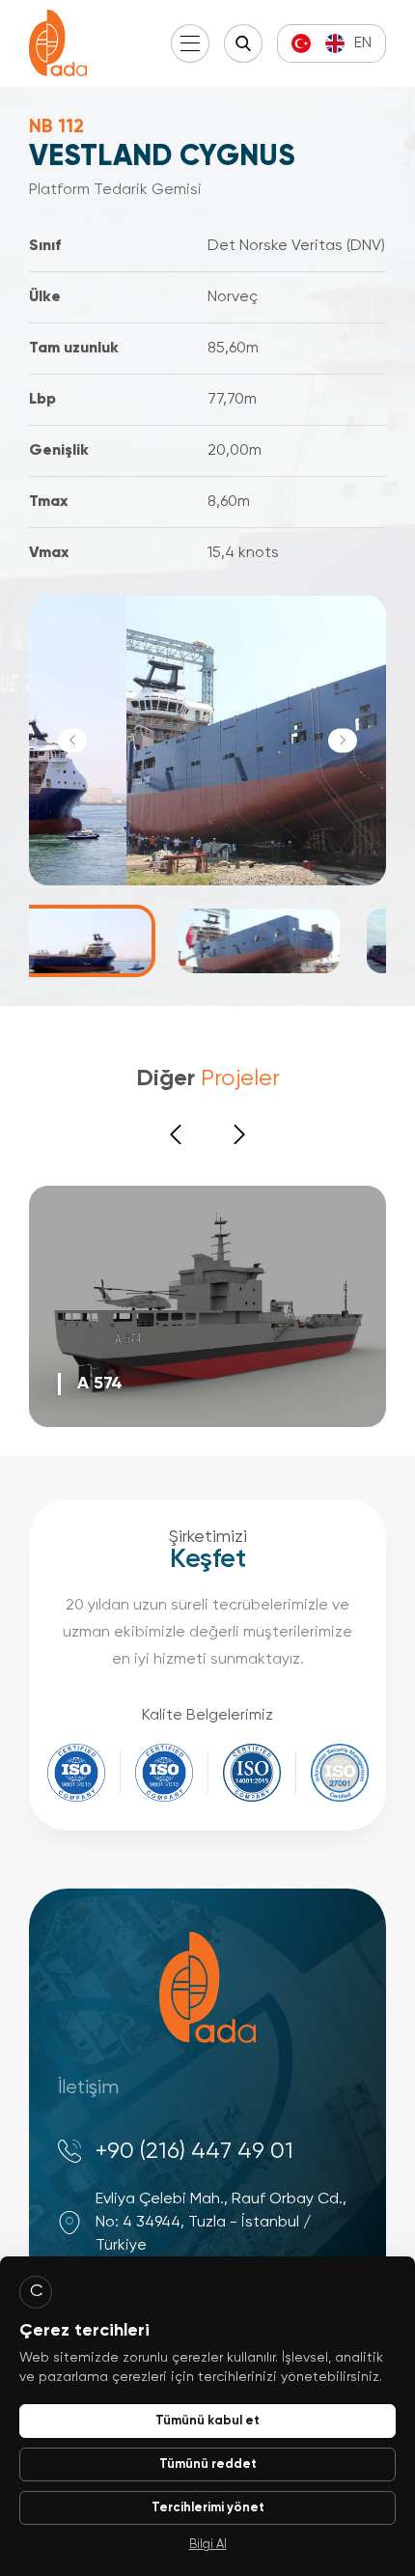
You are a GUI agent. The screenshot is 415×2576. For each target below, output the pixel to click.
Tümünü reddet (208, 2464)
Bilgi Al (208, 2545)
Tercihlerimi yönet (208, 2508)
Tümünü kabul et (207, 2421)
